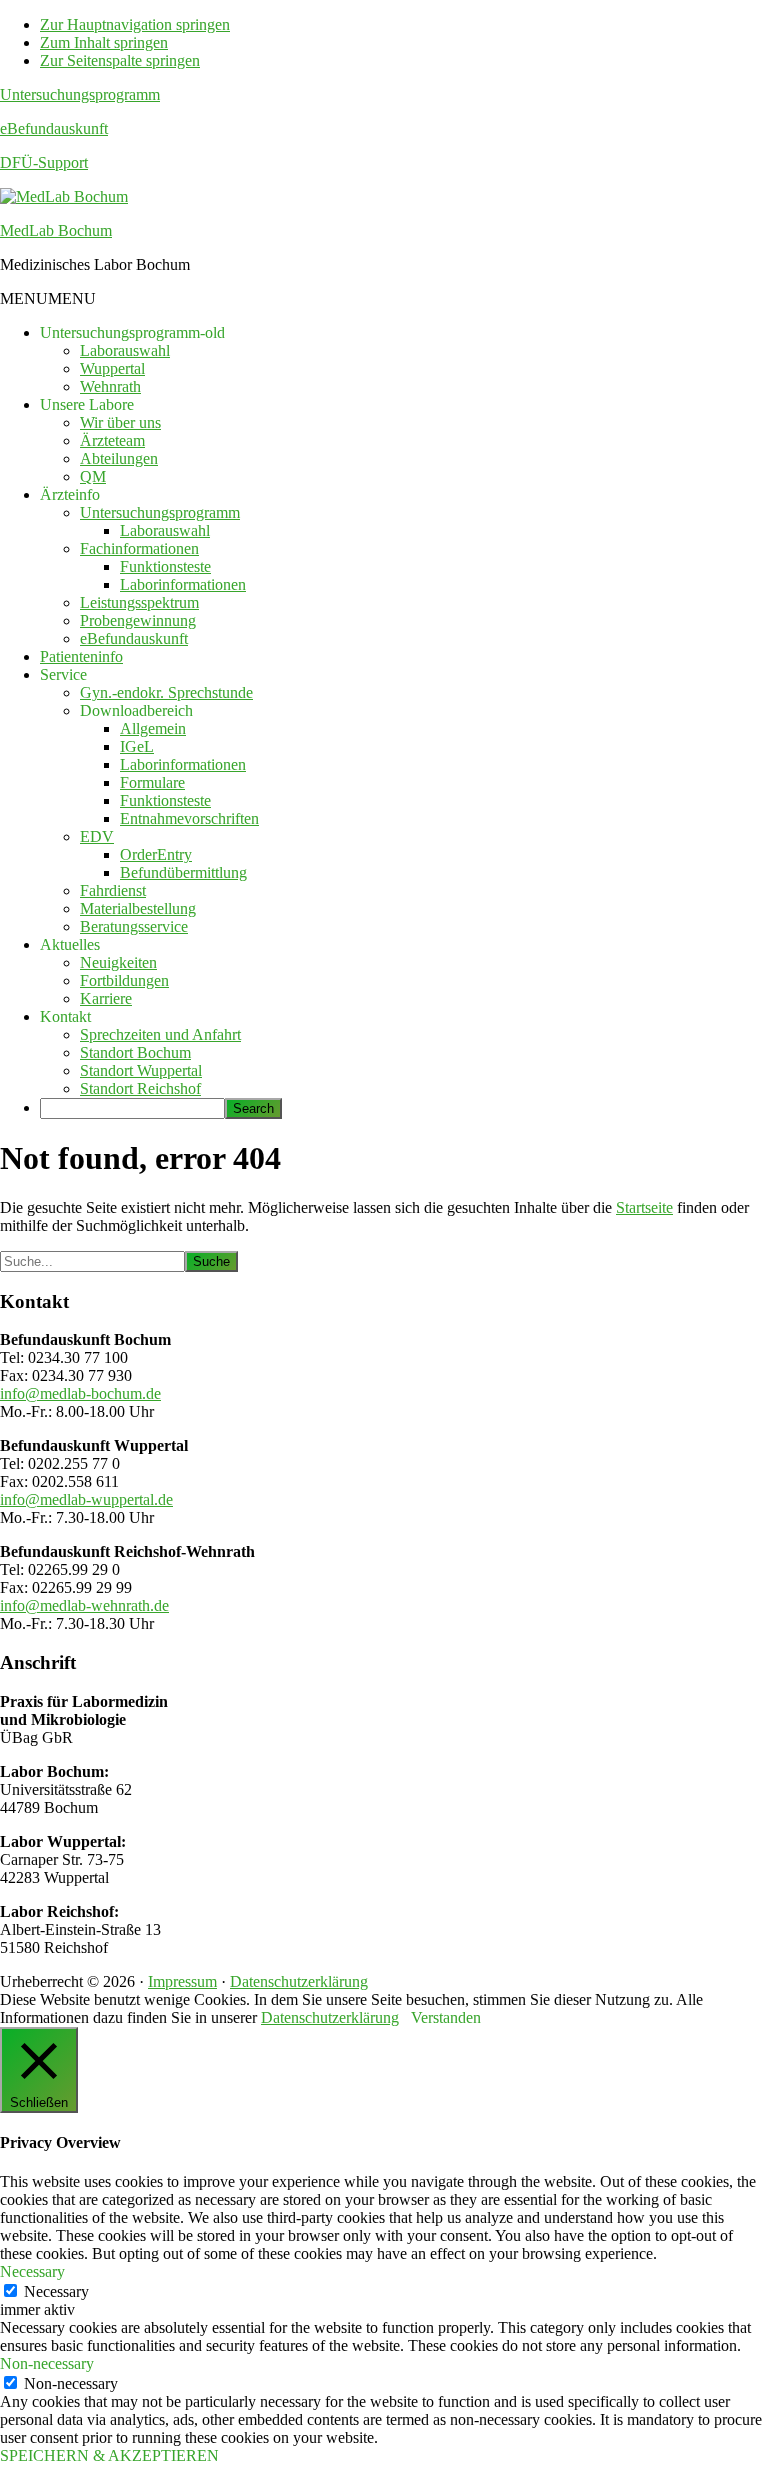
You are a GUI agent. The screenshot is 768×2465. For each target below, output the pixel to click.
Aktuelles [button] (70, 944)
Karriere (106, 998)
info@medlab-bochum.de (80, 1393)
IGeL (137, 746)
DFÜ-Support (44, 162)
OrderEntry (156, 854)
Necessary (56, 2291)
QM (93, 476)
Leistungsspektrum (139, 602)
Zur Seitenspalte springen (120, 60)
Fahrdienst (113, 890)
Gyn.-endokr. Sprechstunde (166, 692)
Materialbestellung (138, 908)
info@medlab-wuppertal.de (86, 1499)
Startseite (644, 1207)
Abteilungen (119, 458)
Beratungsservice (134, 926)
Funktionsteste (165, 566)
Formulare (152, 782)
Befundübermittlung (183, 872)
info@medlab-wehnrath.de (84, 1605)
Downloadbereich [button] (136, 710)
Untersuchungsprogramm (80, 94)
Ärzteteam (112, 440)
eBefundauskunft (54, 128)
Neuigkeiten (118, 962)
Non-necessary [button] (47, 2363)
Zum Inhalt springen (104, 42)
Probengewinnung (138, 620)
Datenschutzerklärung (299, 1981)
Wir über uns (120, 422)
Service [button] (63, 674)
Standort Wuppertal (141, 1070)
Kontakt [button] (65, 1016)
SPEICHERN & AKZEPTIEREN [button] (109, 2455)
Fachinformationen (139, 548)
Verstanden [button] (446, 2017)
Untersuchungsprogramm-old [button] (132, 332)
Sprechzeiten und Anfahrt (160, 1034)
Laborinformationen (183, 584)
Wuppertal (112, 368)
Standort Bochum (135, 1052)
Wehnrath (110, 386)
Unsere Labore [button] (87, 404)
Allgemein (153, 728)
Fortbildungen (124, 980)
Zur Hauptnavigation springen (135, 24)
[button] (48, 298)
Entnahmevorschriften (189, 818)
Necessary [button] (32, 2271)
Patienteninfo (81, 656)
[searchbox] (132, 1108)
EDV (97, 836)
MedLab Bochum (56, 230)
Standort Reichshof (140, 1088)
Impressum (182, 1981)
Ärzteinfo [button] (70, 494)
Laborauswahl (125, 350)
